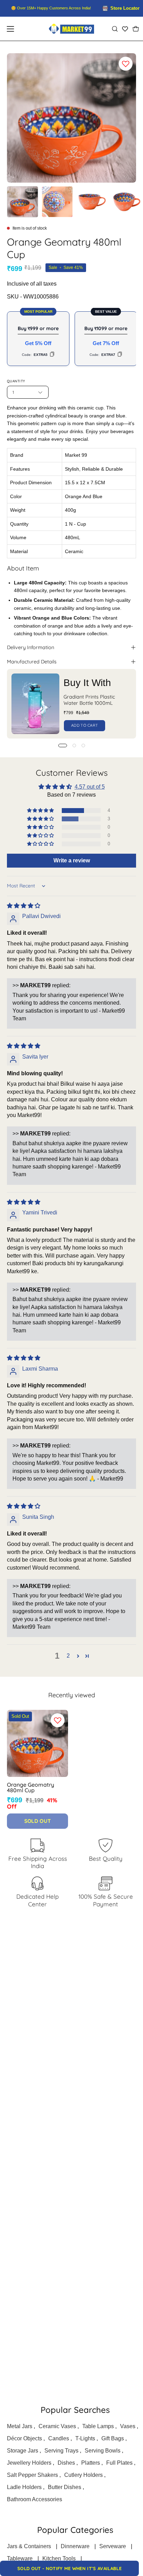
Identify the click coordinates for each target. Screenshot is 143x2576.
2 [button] (68, 1656)
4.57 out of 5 (90, 787)
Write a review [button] (72, 860)
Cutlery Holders (83, 2475)
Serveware (113, 2546)
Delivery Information (31, 647)
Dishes (66, 2463)
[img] (24, 906)
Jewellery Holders (29, 2463)
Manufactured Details (32, 662)
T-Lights (85, 2438)
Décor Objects (24, 2438)
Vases (128, 2426)
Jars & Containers (29, 2546)
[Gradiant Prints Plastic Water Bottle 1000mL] (35, 704)
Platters (91, 2463)
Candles (59, 2438)
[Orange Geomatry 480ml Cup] (23, 202)
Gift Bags (113, 2438)
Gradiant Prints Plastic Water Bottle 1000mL (89, 700)
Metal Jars (20, 2426)
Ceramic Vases (57, 2426)
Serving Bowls (103, 2451)
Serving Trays (61, 2451)
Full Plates (119, 2463)
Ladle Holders (24, 2487)
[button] (115, 29)
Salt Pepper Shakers (32, 2475)
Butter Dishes (65, 2487)
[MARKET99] (71, 29)
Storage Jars (23, 2451)
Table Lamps (98, 2426)
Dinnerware (75, 2546)
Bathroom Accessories (35, 2499)
